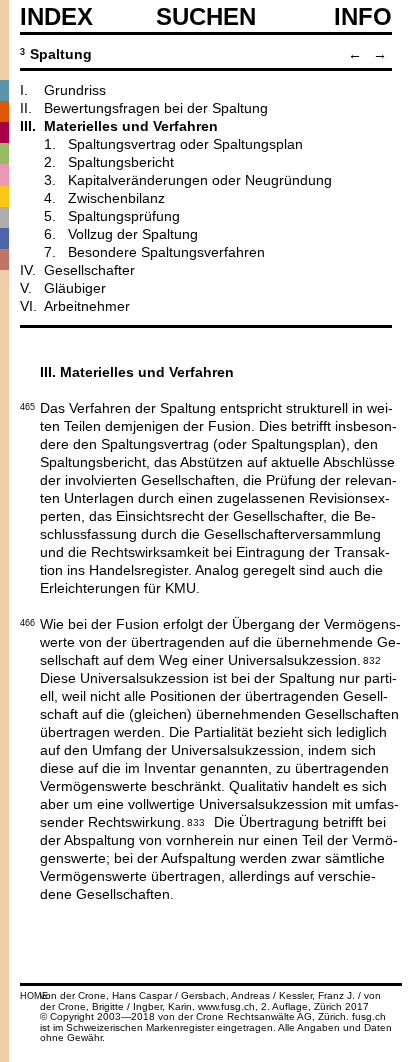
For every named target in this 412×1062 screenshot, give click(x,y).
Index (56, 17)
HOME (34, 996)
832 (372, 659)
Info (363, 17)
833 (196, 821)
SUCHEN (206, 16)
